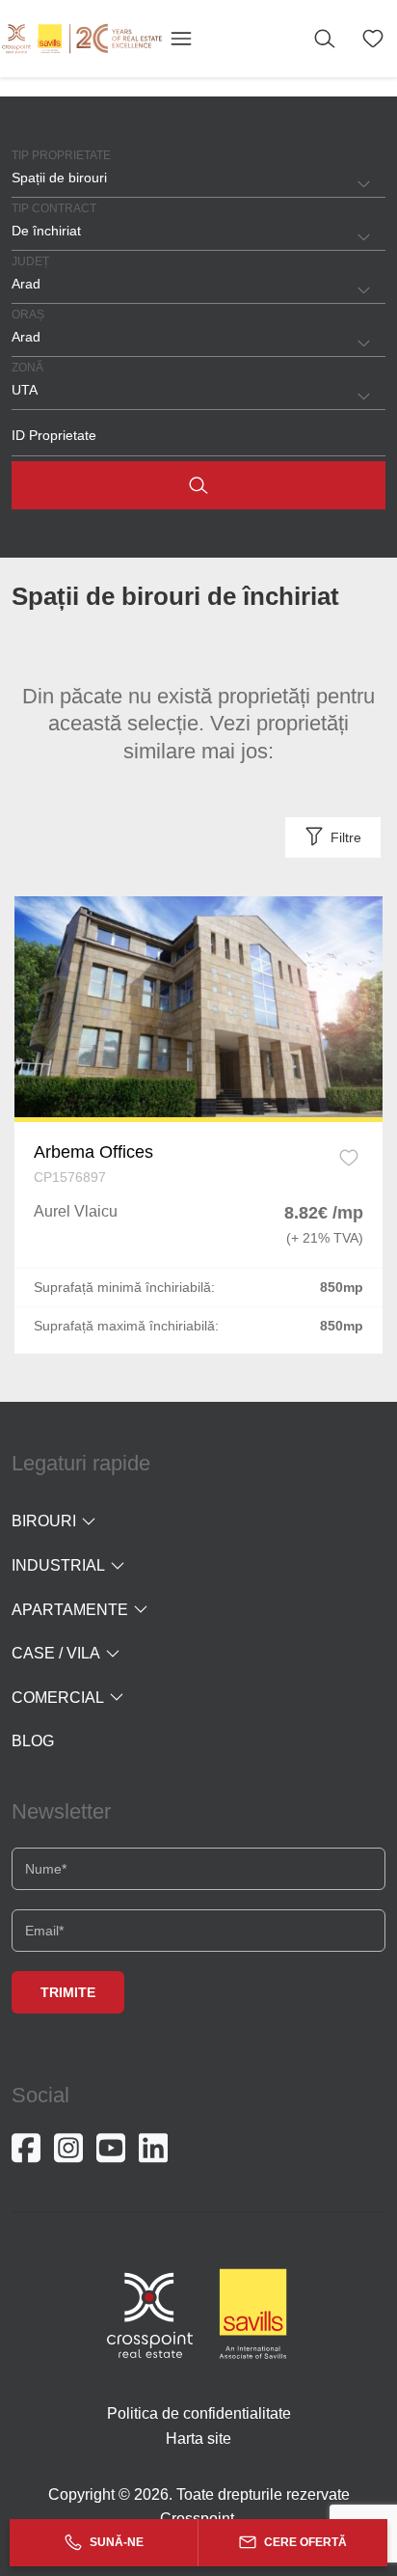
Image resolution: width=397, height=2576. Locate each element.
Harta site (198, 2439)
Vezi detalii (198, 1006)
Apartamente (70, 1610)
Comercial (58, 1698)
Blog (33, 1741)
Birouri (44, 1521)
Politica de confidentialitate (199, 2413)
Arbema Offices (93, 1152)
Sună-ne (115, 2542)
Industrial (58, 1565)
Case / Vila (56, 1653)
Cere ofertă (304, 2542)
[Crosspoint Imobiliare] (82, 39)
